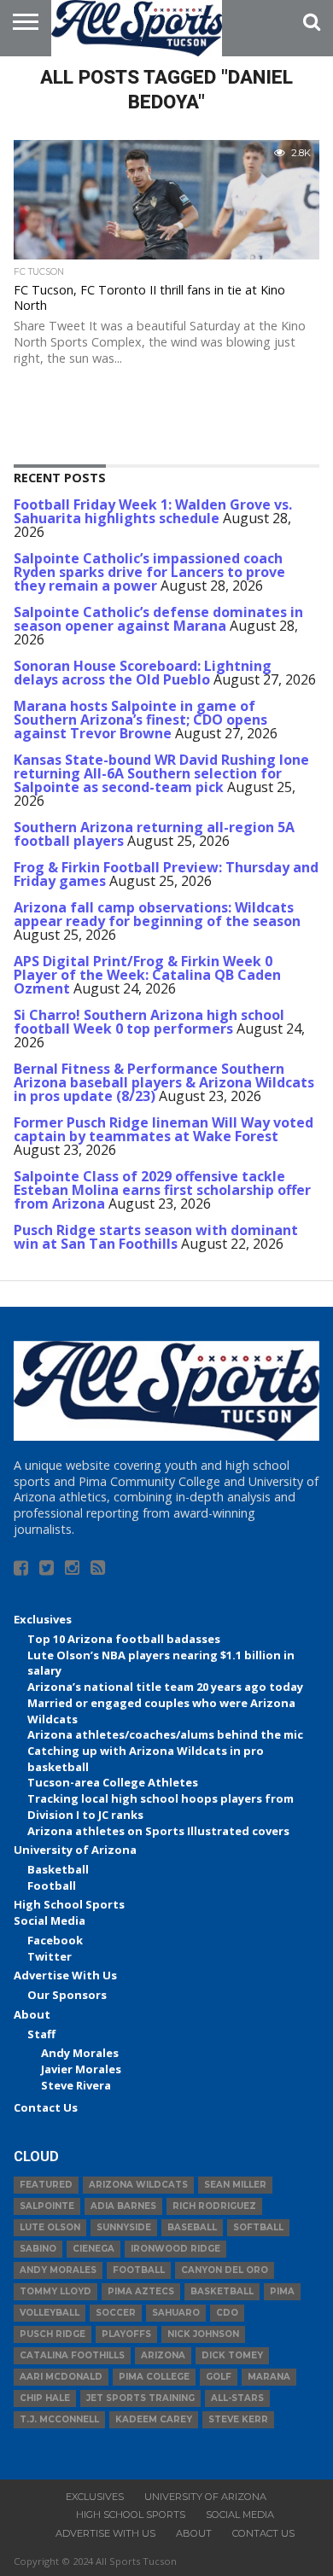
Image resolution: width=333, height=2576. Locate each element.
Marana (269, 2377)
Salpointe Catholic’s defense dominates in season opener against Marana (158, 619)
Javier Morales (81, 2069)
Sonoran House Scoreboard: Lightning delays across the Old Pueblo (143, 673)
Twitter (50, 1956)
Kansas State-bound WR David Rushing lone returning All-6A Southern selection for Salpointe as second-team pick (161, 773)
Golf (219, 2377)
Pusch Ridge (53, 2334)
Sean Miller (235, 2185)
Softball (258, 2227)
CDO (227, 2313)
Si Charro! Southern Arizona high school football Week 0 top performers (149, 1022)
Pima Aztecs (141, 2291)
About (32, 2014)
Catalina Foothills (72, 2355)
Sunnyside (124, 2227)
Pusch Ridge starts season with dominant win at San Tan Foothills (156, 1237)
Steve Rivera (76, 2085)
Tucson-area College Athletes (113, 1782)
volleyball (50, 2313)
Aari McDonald (61, 2377)
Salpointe (47, 2206)
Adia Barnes (123, 2206)
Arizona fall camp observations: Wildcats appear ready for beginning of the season (157, 914)
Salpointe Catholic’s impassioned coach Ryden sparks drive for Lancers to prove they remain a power (149, 572)
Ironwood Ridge (175, 2249)
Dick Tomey (232, 2355)
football (139, 2270)
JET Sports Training (140, 2398)
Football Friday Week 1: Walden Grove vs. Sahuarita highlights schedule (153, 511)
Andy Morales (80, 2053)
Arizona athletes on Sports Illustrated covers (158, 1831)
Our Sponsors (67, 1995)
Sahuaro (176, 2313)
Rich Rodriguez (214, 2206)
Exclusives (43, 1619)
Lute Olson (50, 2227)
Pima (282, 2291)
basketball (222, 2291)
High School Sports (69, 1904)
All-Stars (237, 2398)
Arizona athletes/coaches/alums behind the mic (165, 1734)
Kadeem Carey (154, 2419)
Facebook (55, 1940)
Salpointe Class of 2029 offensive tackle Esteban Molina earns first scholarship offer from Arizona (162, 1190)
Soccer (116, 2313)
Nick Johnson (203, 2334)
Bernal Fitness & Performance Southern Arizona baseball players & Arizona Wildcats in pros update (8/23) (164, 1082)
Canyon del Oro (225, 2270)
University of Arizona (75, 1850)
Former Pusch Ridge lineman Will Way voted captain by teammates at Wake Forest (164, 1129)
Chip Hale (45, 2398)
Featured (46, 2185)
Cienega (93, 2249)
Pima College (154, 2377)
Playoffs (126, 2334)
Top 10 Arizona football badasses (124, 1639)
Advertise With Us (65, 1975)
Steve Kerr (238, 2419)
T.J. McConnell (59, 2419)
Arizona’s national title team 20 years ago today (165, 1687)
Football (52, 1885)
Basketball (58, 1869)
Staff (41, 2034)
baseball (192, 2227)
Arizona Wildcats (138, 2185)
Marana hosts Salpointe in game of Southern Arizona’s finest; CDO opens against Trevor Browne (140, 720)
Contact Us (46, 2107)
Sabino (38, 2249)
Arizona (163, 2355)
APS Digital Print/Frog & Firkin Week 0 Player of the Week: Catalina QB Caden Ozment (147, 975)
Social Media (50, 1920)
